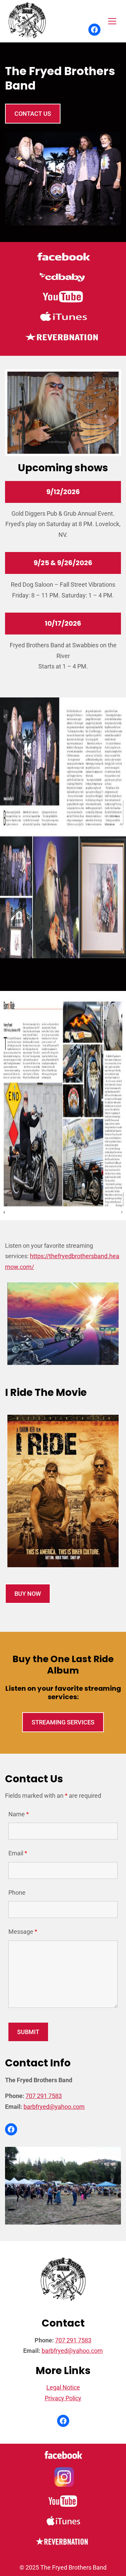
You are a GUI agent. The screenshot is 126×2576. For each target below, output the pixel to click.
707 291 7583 (44, 2096)
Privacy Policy (63, 2398)
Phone (17, 1893)
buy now (28, 1594)
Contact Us (33, 114)
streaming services (63, 1722)
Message (23, 1932)
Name (19, 1814)
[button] (112, 21)
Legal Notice (63, 2387)
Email (18, 1853)
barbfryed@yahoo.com (54, 2107)
